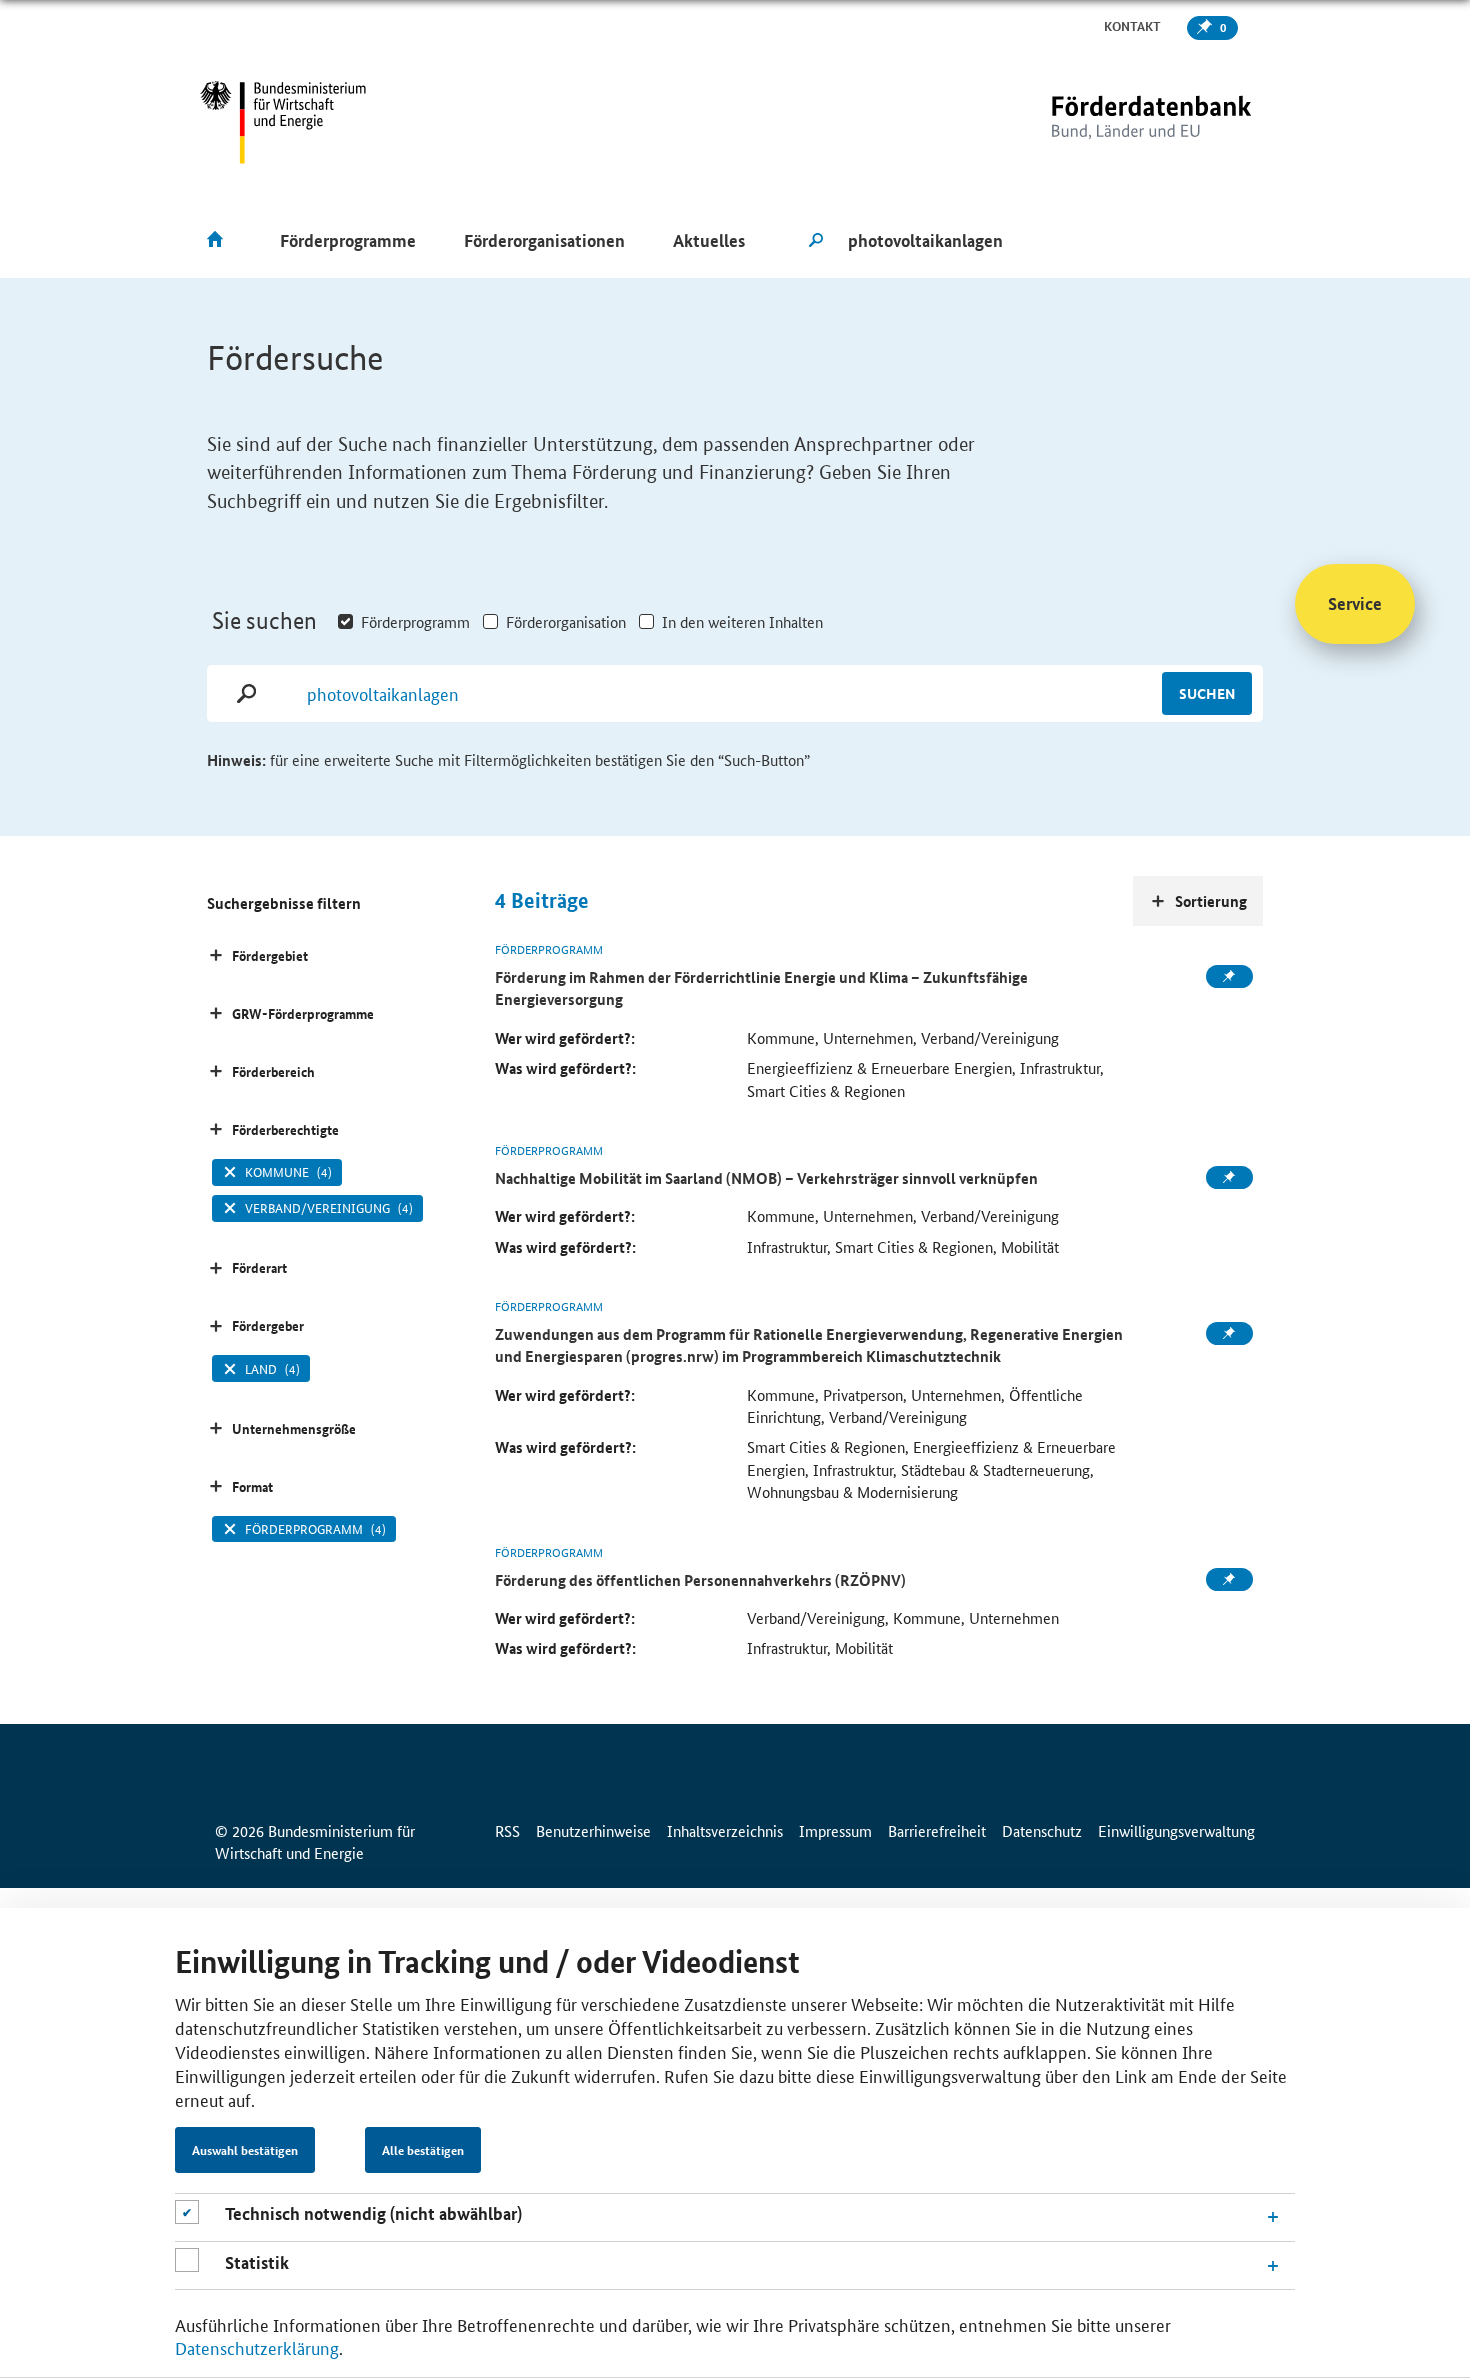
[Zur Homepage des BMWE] (283, 122)
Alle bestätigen (423, 2151)
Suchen (1207, 693)
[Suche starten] (816, 241)
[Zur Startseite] (1110, 122)
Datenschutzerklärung (257, 2348)
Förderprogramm (415, 621)
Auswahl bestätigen (245, 2151)
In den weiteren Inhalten (742, 621)
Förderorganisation (566, 621)
